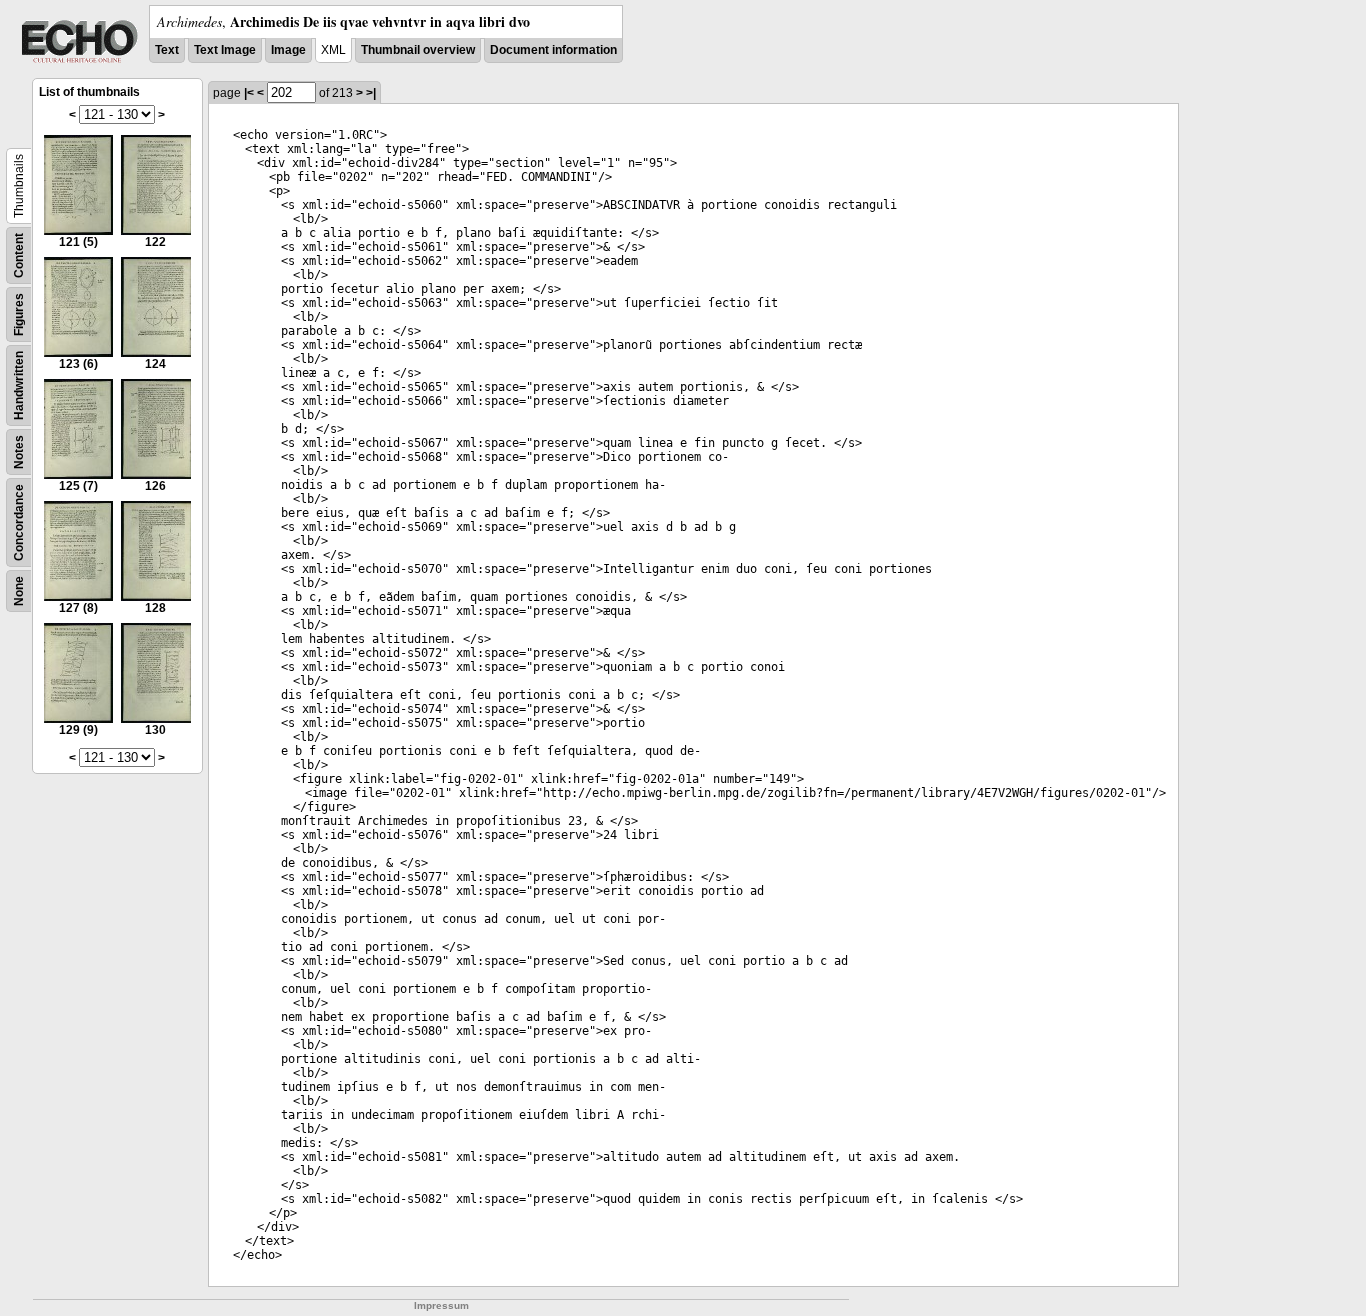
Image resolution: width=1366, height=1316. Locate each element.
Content (19, 255)
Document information (553, 50)
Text (167, 50)
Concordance (19, 522)
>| (371, 93)
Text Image (225, 50)
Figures (19, 314)
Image (288, 50)
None (19, 591)
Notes (19, 452)
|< (249, 93)
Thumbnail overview (418, 50)
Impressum (441, 1305)
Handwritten (19, 385)
